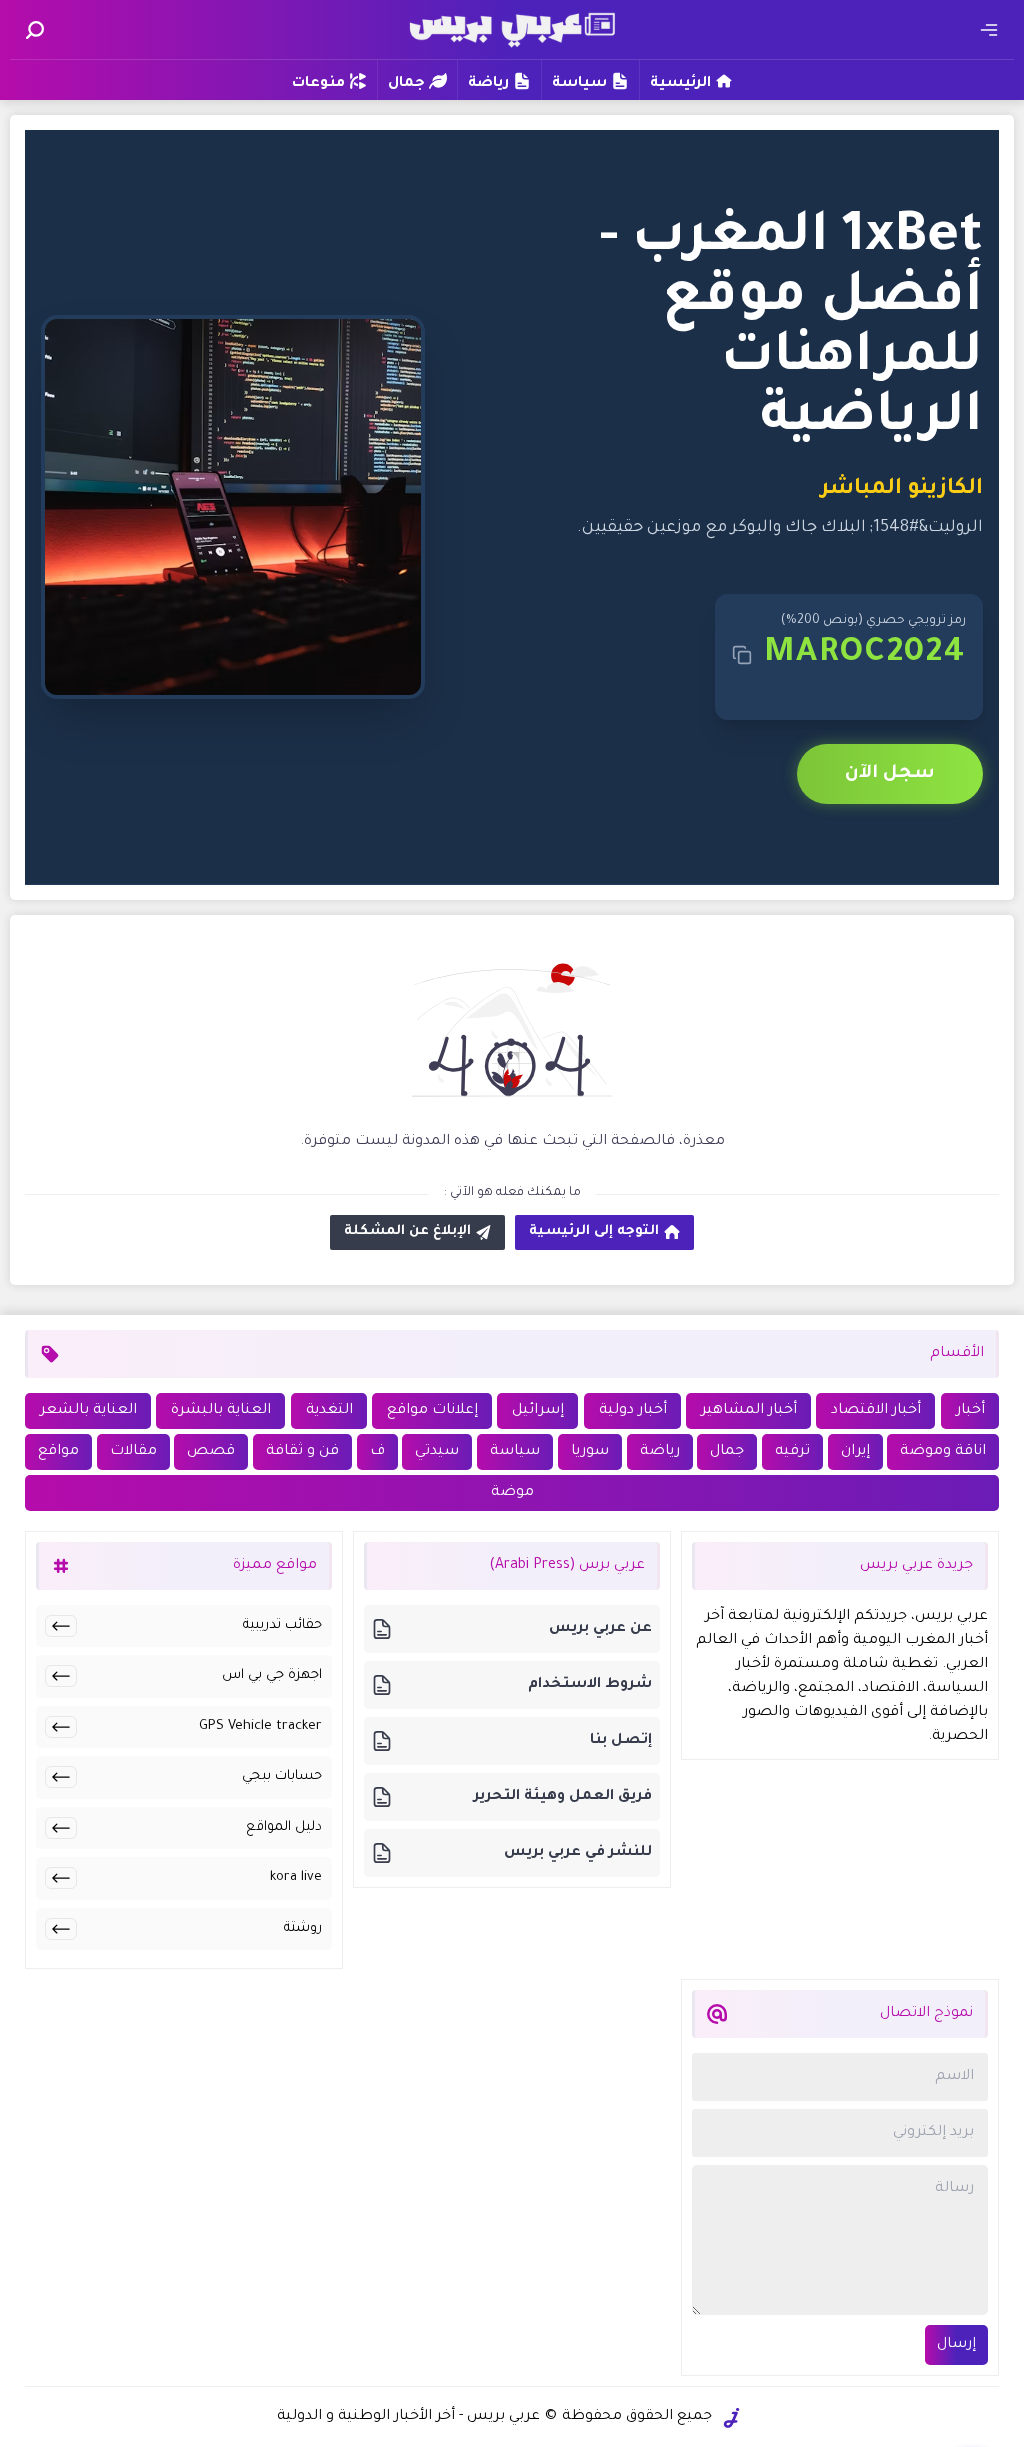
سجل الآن (890, 774)
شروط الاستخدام (590, 1685)
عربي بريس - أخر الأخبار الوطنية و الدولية (408, 2417)
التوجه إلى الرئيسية (594, 1231)
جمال (406, 84)
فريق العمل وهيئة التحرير (563, 1797)
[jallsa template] (732, 2418)
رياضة (488, 84)
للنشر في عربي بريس (578, 1853)
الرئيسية (680, 84)
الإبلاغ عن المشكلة (407, 1231)
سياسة (579, 84)
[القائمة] (989, 30)
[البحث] (35, 30)
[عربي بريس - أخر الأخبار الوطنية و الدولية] (512, 27)
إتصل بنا (621, 1741)
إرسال (956, 2345)
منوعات (318, 84)
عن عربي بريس (600, 1629)
